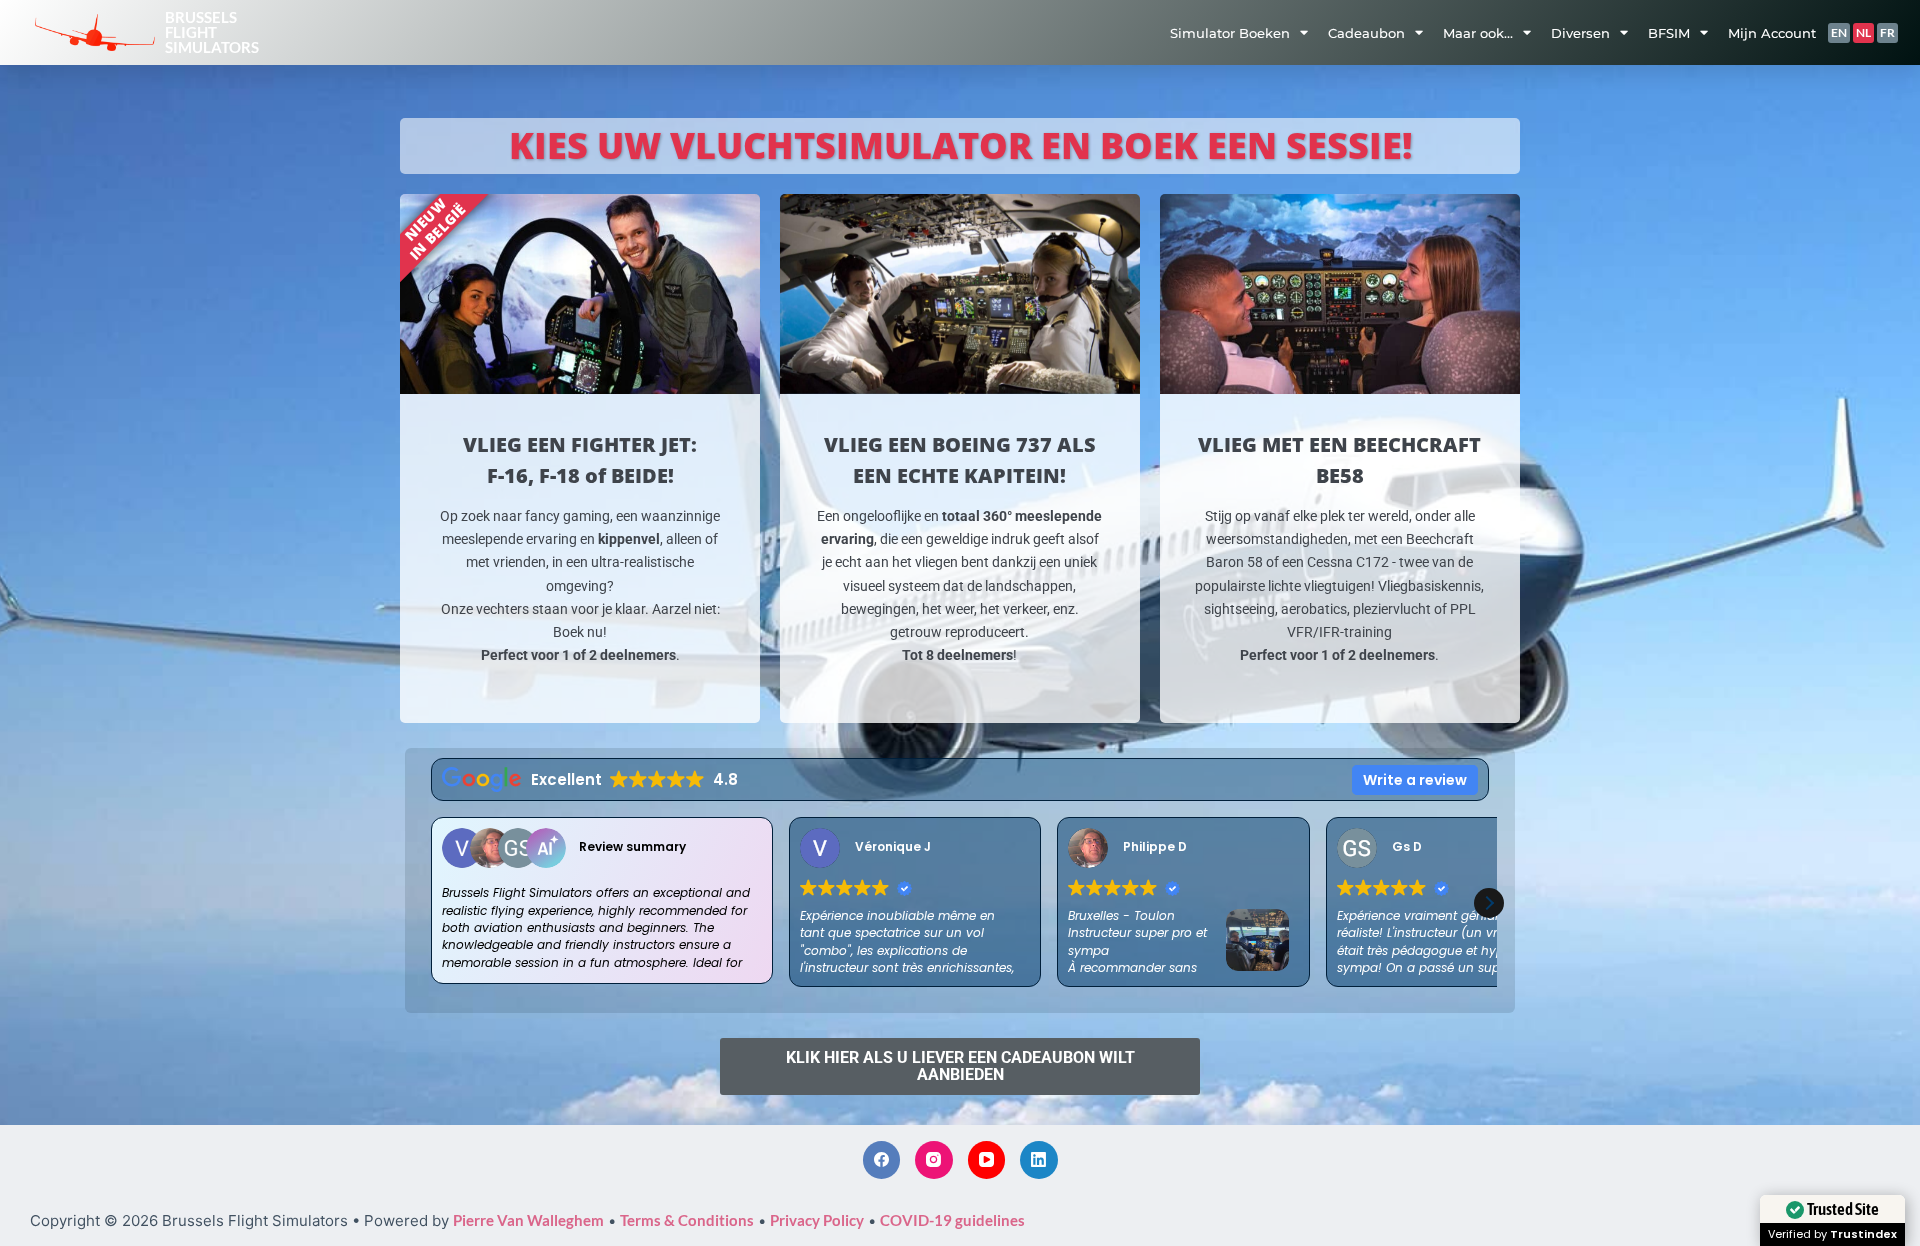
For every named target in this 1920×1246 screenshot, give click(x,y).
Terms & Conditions (687, 1220)
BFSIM (1669, 33)
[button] (1489, 903)
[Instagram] (934, 1160)
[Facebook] (882, 1160)
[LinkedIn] (1039, 1160)
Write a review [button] (1415, 780)
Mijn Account (1772, 33)
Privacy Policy (817, 1220)
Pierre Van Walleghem (528, 1220)
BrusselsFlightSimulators (212, 32)
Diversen (1580, 33)
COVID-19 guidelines (952, 1220)
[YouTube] (987, 1160)
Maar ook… (1478, 33)
